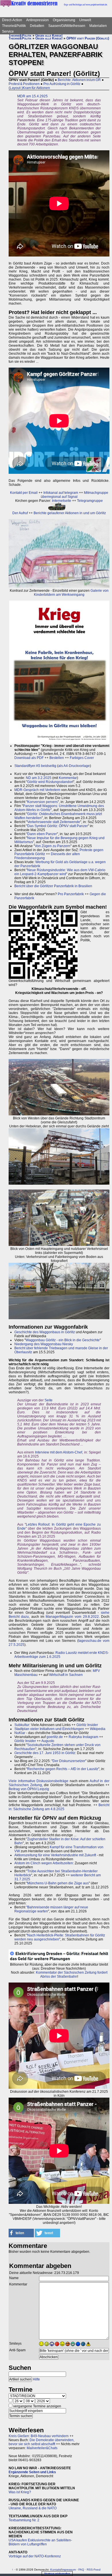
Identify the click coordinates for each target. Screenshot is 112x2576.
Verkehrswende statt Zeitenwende (54, 822)
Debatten (37, 26)
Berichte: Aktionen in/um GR (79, 80)
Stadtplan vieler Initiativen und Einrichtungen (49, 1729)
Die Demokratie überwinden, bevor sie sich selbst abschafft (41, 2442)
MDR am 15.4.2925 (32, 96)
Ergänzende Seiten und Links (32, 2472)
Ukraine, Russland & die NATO (33, 2508)
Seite (49, 1400)
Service (8, 31)
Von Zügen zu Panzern (53, 846)
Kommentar (68, 778)
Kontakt (55, 2570)
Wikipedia (98, 1729)
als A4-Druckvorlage (74, 766)
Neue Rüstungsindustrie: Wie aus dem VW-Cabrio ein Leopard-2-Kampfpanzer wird (60, 872)
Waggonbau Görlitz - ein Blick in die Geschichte (63, 1340)
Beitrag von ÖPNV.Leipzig (29, 1789)
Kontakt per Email (24, 493)
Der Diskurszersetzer (69, 1761)
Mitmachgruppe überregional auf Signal (75, 495)
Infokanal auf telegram (61, 493)
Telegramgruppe (90, 501)
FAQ (81, 2570)
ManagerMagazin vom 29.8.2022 (72, 1617)
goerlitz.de (55, 1737)
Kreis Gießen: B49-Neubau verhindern (39, 2436)
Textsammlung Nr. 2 (24, 2520)
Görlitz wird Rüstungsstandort (50, 782)
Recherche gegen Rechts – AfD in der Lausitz (63, 1769)
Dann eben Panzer (42, 834)
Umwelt (85, 20)
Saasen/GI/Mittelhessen (67, 26)
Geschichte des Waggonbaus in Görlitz (45, 1332)
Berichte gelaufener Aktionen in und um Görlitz (70, 513)
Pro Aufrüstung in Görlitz (62, 84)
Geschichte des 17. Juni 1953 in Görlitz (45, 1753)
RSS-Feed (94, 2570)
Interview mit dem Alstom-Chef (59, 1452)
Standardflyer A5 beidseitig (35, 766)
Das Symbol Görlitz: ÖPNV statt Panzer (58, 826)
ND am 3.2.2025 (39, 778)
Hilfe (36, 2379)
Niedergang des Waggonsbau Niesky (44, 1344)
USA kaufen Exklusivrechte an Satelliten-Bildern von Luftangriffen (40, 2542)
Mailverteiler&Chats (42, 2448)
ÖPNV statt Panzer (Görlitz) (88, 38)
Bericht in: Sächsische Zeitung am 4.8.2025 (59, 1807)
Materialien (98, 26)
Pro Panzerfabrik (71, 894)
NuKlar (20, 1733)
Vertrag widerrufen (57, 2574)
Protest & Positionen (24, 84)
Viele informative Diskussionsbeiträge (38, 1781)
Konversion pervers (43, 802)
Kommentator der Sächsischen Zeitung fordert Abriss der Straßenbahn (72, 1975)
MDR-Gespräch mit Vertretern (37, 790)
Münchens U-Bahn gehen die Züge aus (58, 1883)
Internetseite (62, 501)
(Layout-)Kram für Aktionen (29, 88)
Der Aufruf (20, 513)
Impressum (69, 2570)
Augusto (48, 1741)
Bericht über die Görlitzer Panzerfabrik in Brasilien (53, 886)
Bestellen (57, 758)
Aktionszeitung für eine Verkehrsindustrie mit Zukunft (55, 1855)
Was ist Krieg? (20, 2492)
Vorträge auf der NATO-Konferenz (35, 2556)
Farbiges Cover (82, 758)
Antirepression (37, 20)
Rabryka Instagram (83, 1737)
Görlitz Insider (87, 1725)
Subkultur (22, 1725)
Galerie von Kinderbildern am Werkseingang (71, 593)
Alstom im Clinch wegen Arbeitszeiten (44, 1863)
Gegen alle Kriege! (49, 35)
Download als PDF (29, 758)
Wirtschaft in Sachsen (66, 1675)
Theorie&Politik (14, 26)
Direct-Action (12, 20)
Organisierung (64, 20)
